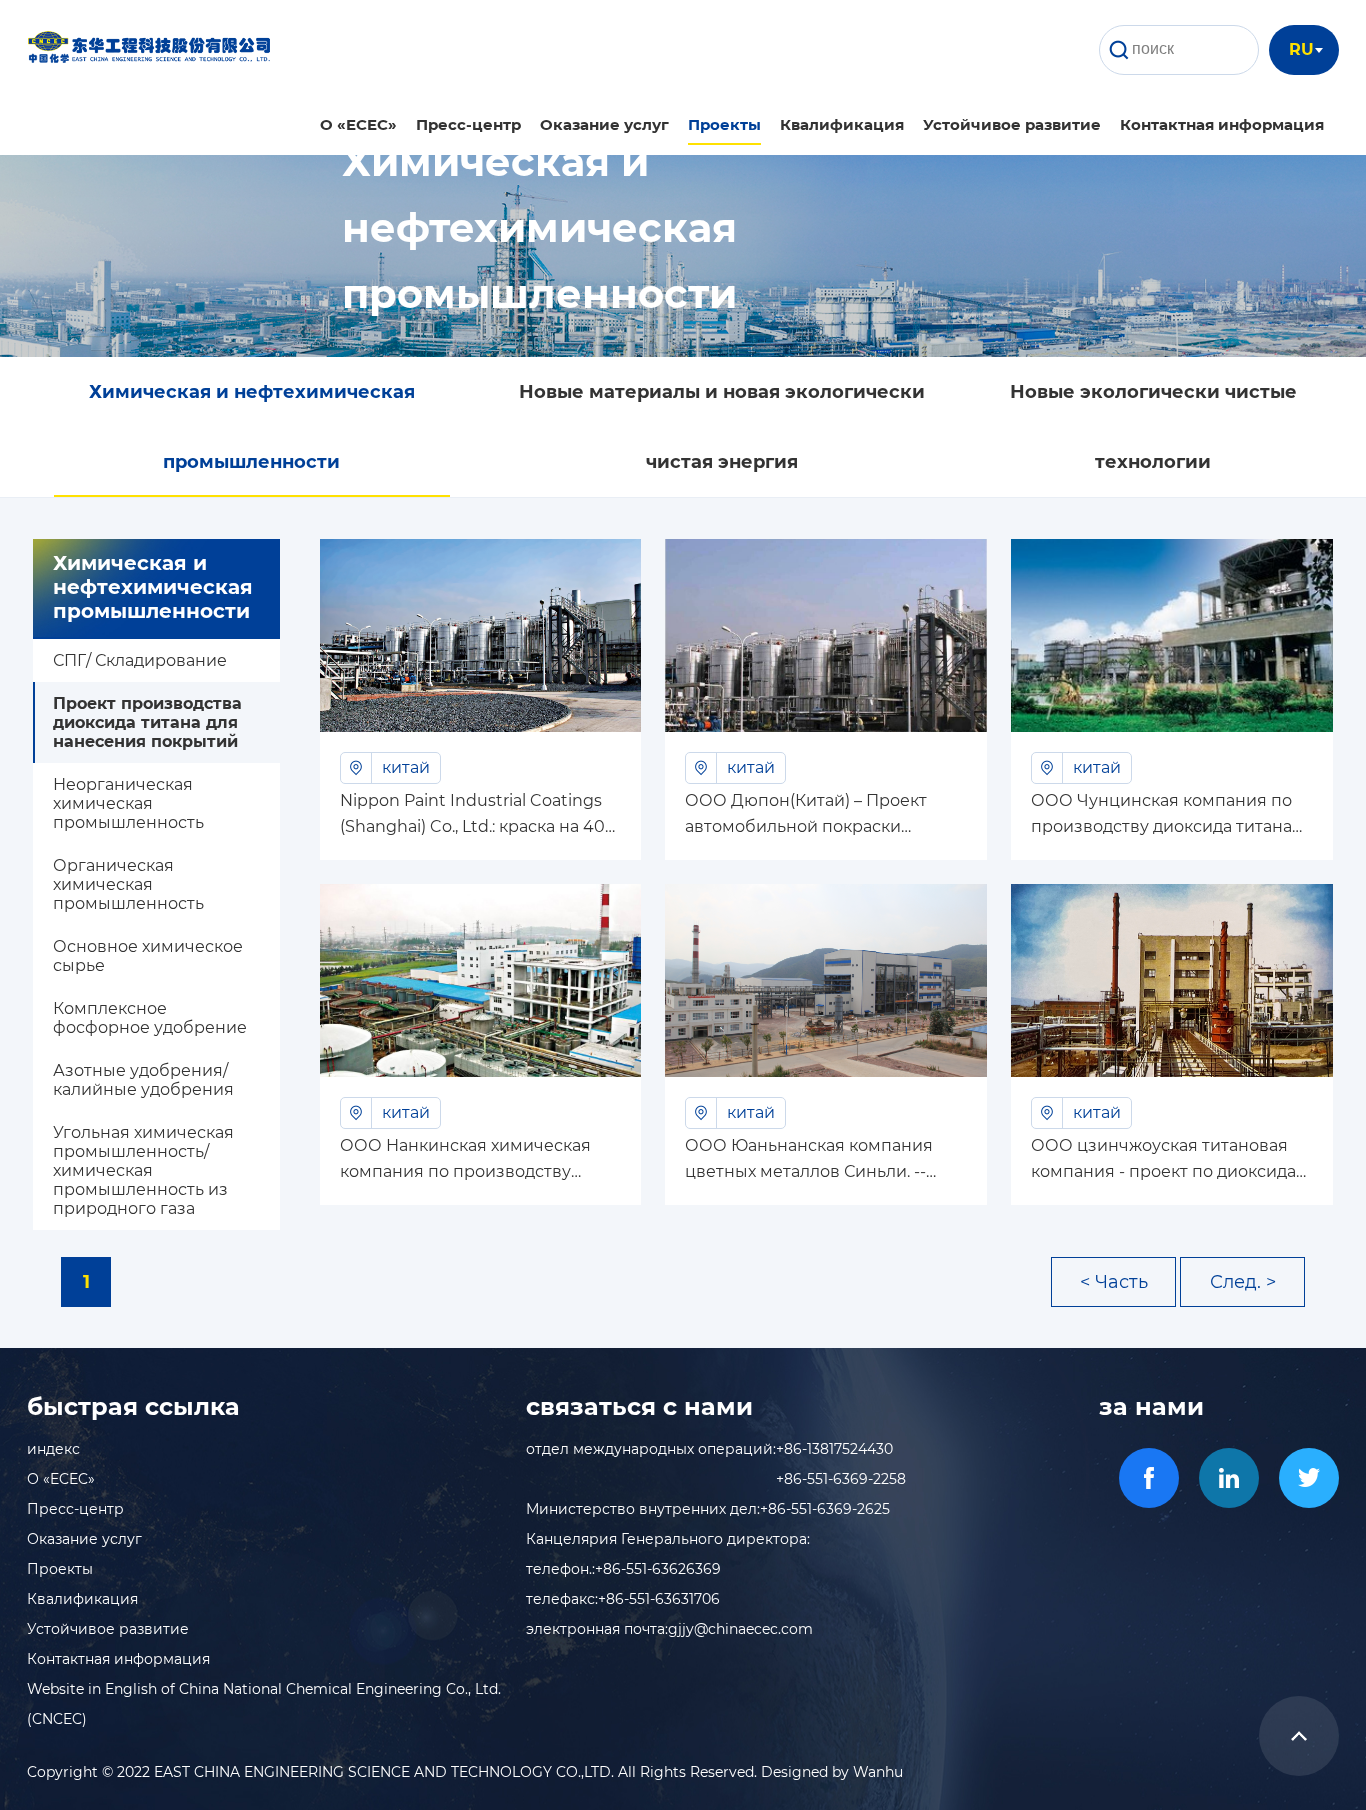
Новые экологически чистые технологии (1153, 427)
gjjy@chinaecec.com (740, 1629)
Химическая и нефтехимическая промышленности (252, 427)
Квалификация (842, 124)
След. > (1243, 1282)
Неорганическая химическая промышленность (128, 803)
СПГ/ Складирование (140, 660)
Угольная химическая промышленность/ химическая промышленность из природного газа (143, 1170)
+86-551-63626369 (658, 1569)
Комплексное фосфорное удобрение (150, 1018)
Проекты (724, 124)
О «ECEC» (358, 124)
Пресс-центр (468, 124)
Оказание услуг (604, 124)
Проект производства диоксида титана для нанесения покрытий (147, 722)
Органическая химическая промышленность (128, 884)
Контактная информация (1222, 124)
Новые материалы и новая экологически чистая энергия (722, 427)
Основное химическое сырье (148, 956)
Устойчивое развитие (1012, 124)
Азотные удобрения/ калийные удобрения (143, 1080)
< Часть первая (1114, 1289)
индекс (53, 1449)
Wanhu (878, 1772)
